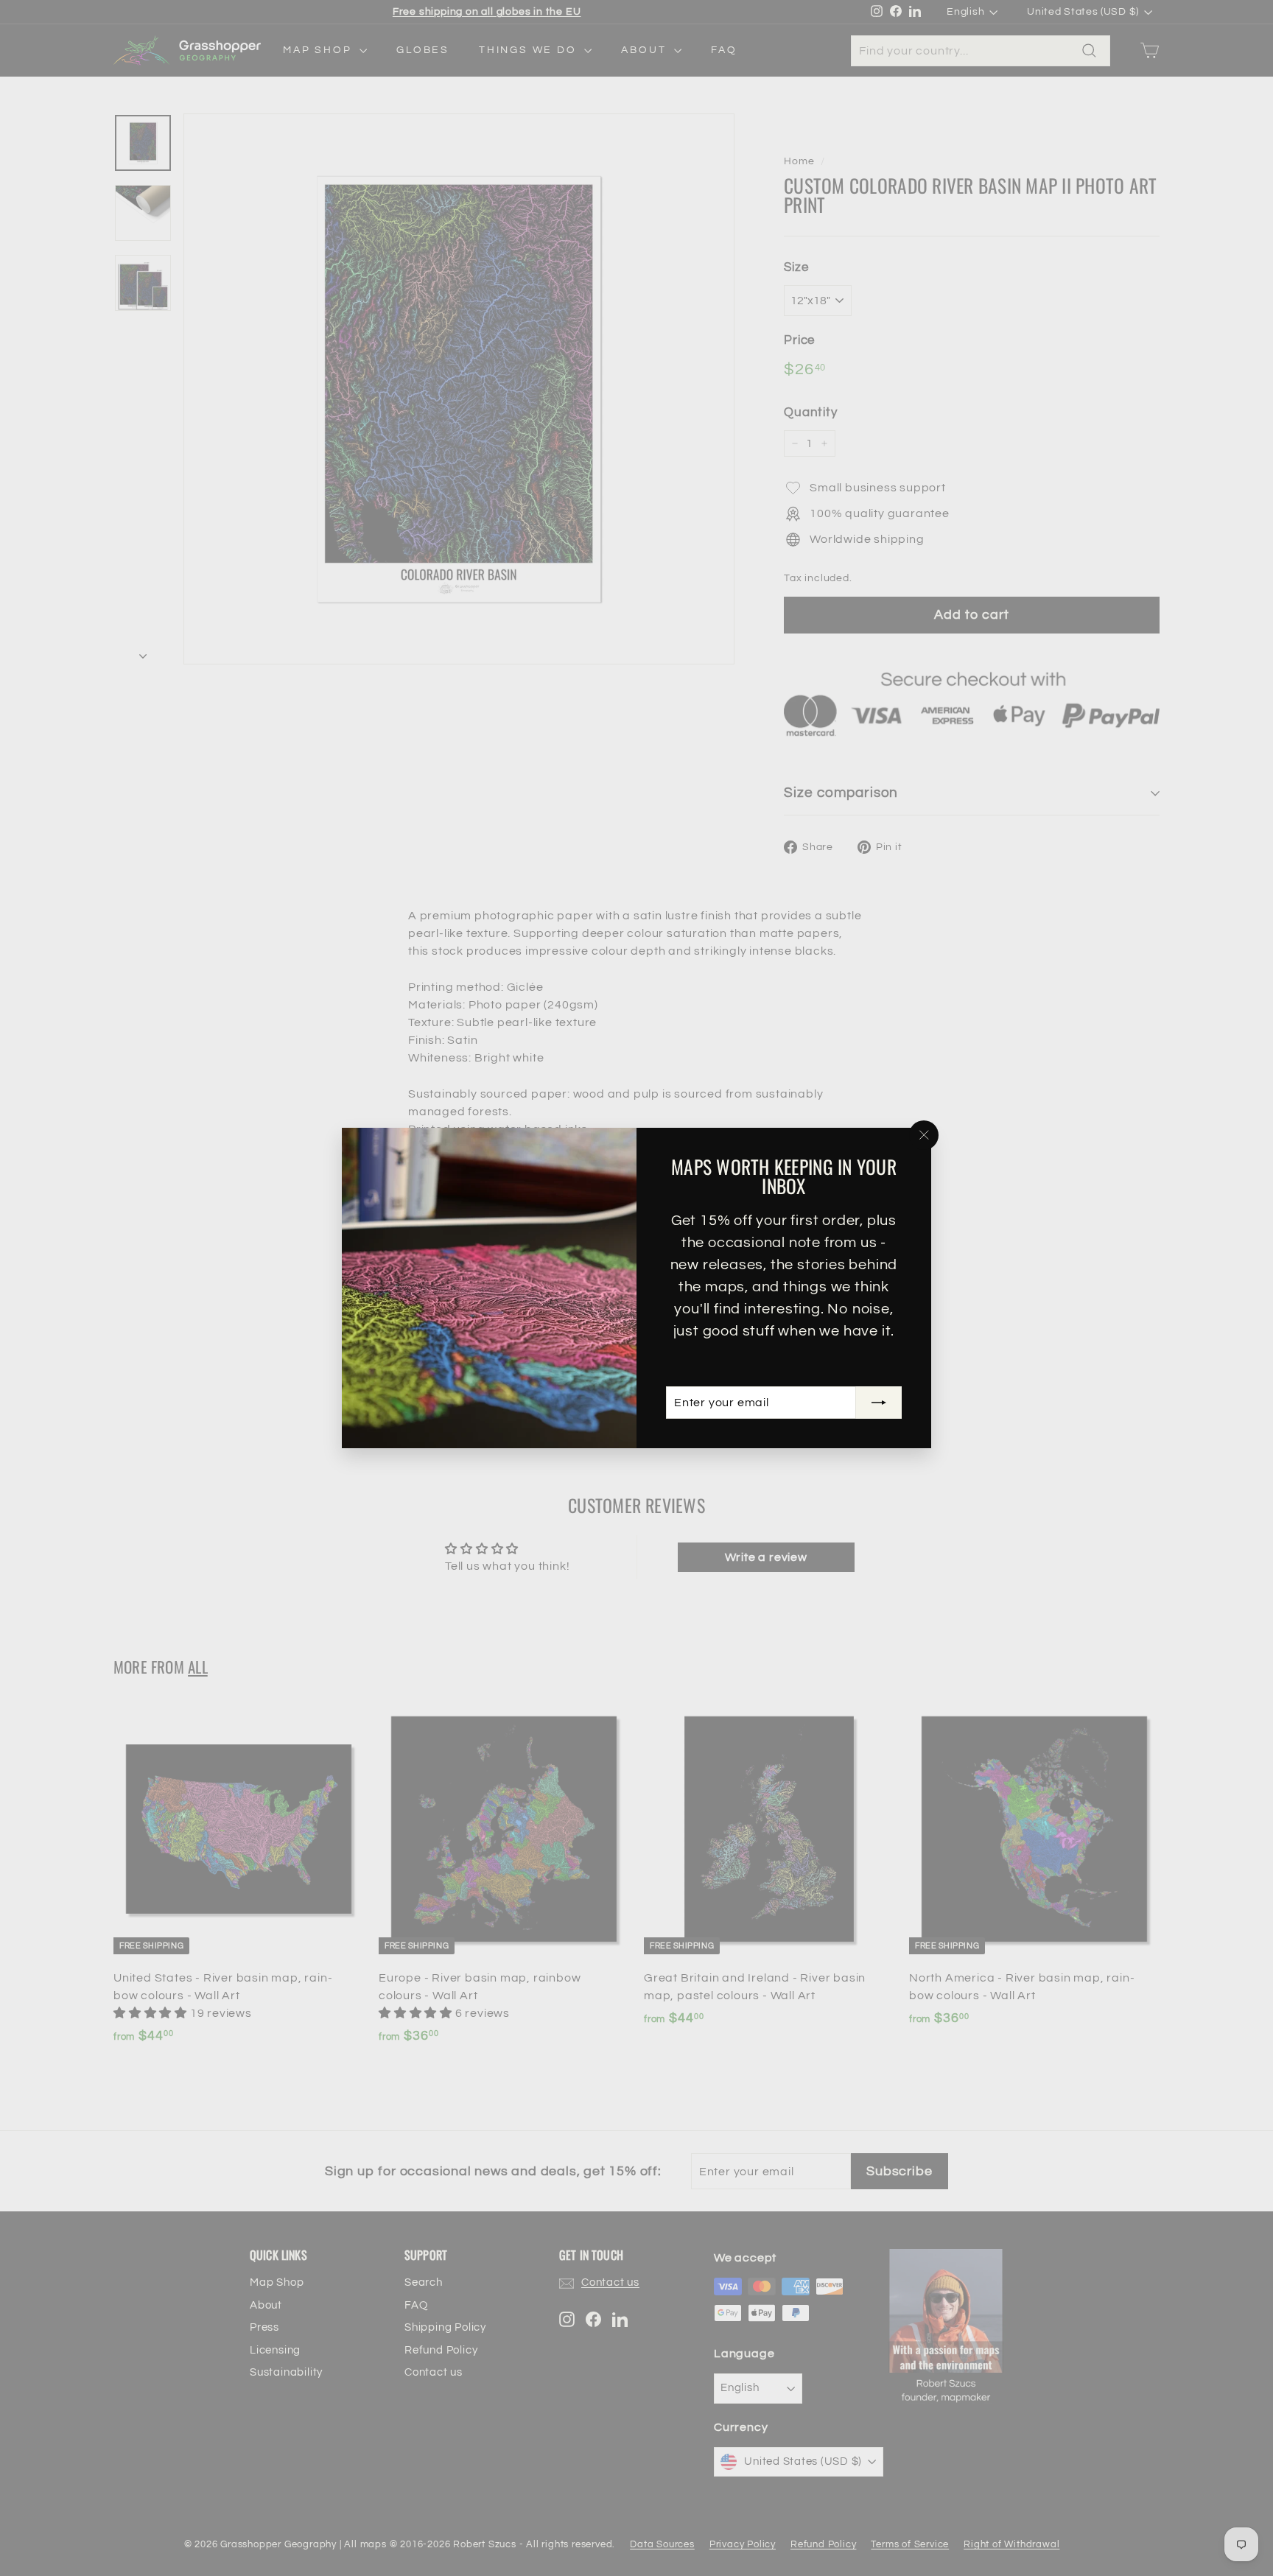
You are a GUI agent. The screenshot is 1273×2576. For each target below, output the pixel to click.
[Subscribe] (879, 1403)
